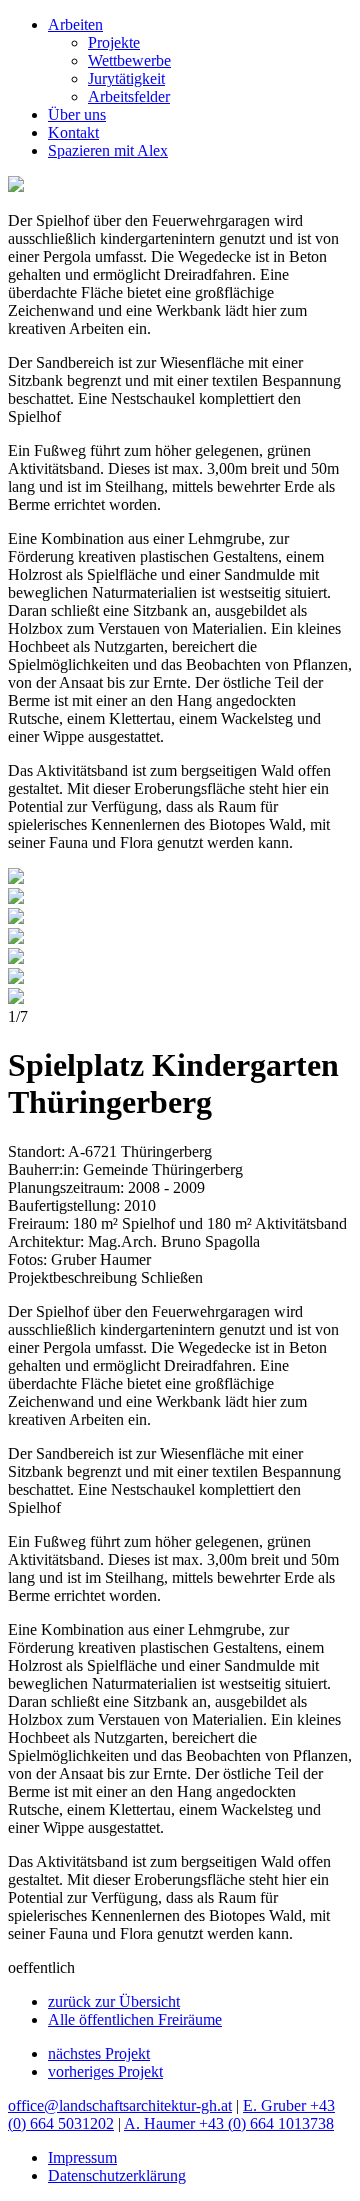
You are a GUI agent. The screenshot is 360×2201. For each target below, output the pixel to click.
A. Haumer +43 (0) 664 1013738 (229, 2123)
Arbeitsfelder (129, 96)
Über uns (77, 114)
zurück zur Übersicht (114, 2001)
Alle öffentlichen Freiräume (135, 2019)
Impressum (82, 2157)
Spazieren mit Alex (108, 150)
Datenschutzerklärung (117, 2175)
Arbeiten (75, 24)
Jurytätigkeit (126, 78)
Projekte (114, 42)
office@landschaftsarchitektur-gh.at (120, 2105)
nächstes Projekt (99, 2053)
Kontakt (73, 132)
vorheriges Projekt (105, 2071)
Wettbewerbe (129, 60)
